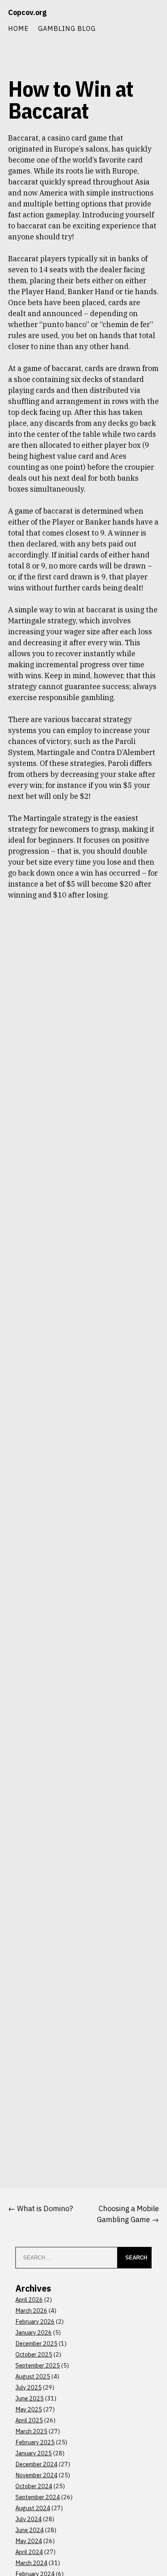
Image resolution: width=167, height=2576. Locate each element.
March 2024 (31, 2563)
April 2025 (29, 2420)
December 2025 (36, 2343)
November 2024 (36, 2475)
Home (18, 28)
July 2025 (29, 2387)
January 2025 (34, 2453)
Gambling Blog (67, 28)
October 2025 (34, 2354)
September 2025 (38, 2365)
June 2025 (30, 2398)
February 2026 (35, 2321)
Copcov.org (27, 12)
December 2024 (36, 2464)
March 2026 (31, 2310)
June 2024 (30, 2530)
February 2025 (35, 2442)
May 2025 (29, 2409)
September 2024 (38, 2497)
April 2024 (29, 2552)
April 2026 (29, 2300)
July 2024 (29, 2519)
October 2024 (34, 2486)
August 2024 (33, 2508)
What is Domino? (45, 2208)
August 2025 (33, 2376)
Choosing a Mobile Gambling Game (128, 2214)
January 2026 (34, 2332)
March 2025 (31, 2431)
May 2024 (29, 2541)
